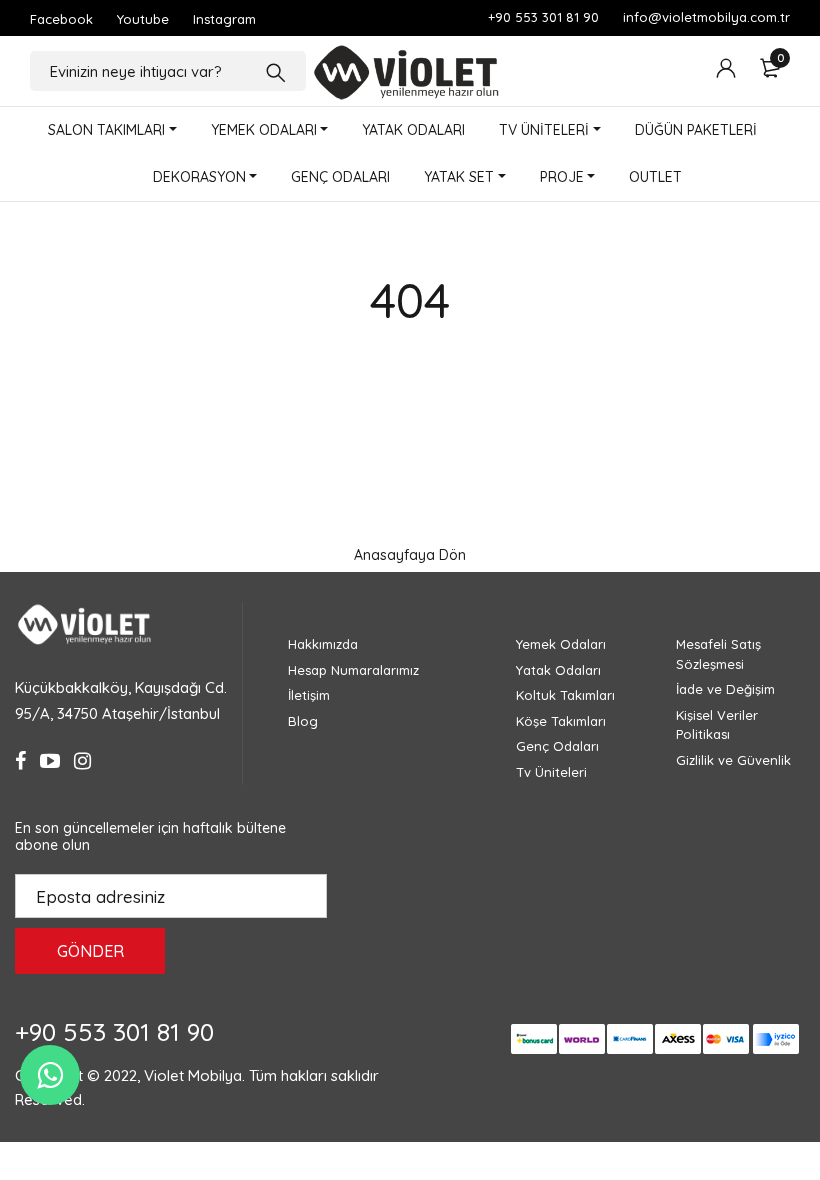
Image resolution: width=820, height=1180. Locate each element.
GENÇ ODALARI (340, 177)
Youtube (143, 19)
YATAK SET (459, 177)
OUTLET (655, 177)
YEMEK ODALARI (264, 130)
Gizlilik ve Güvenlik (733, 760)
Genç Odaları (557, 746)
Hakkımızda (323, 644)
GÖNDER (90, 951)
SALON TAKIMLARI (106, 130)
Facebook (61, 19)
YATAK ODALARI (413, 130)
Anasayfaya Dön (410, 555)
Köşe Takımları (561, 721)
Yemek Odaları (561, 644)
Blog (303, 721)
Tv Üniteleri (551, 772)
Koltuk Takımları (565, 695)
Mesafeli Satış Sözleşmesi (718, 654)
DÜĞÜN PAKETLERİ (696, 130)
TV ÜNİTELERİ (544, 130)
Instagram (224, 19)
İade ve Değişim (725, 689)
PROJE (562, 177)
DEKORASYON (199, 177)
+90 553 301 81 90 (543, 17)
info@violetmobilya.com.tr (706, 17)
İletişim (309, 695)
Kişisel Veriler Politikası (717, 725)
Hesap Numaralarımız (353, 670)
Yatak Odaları (558, 670)
